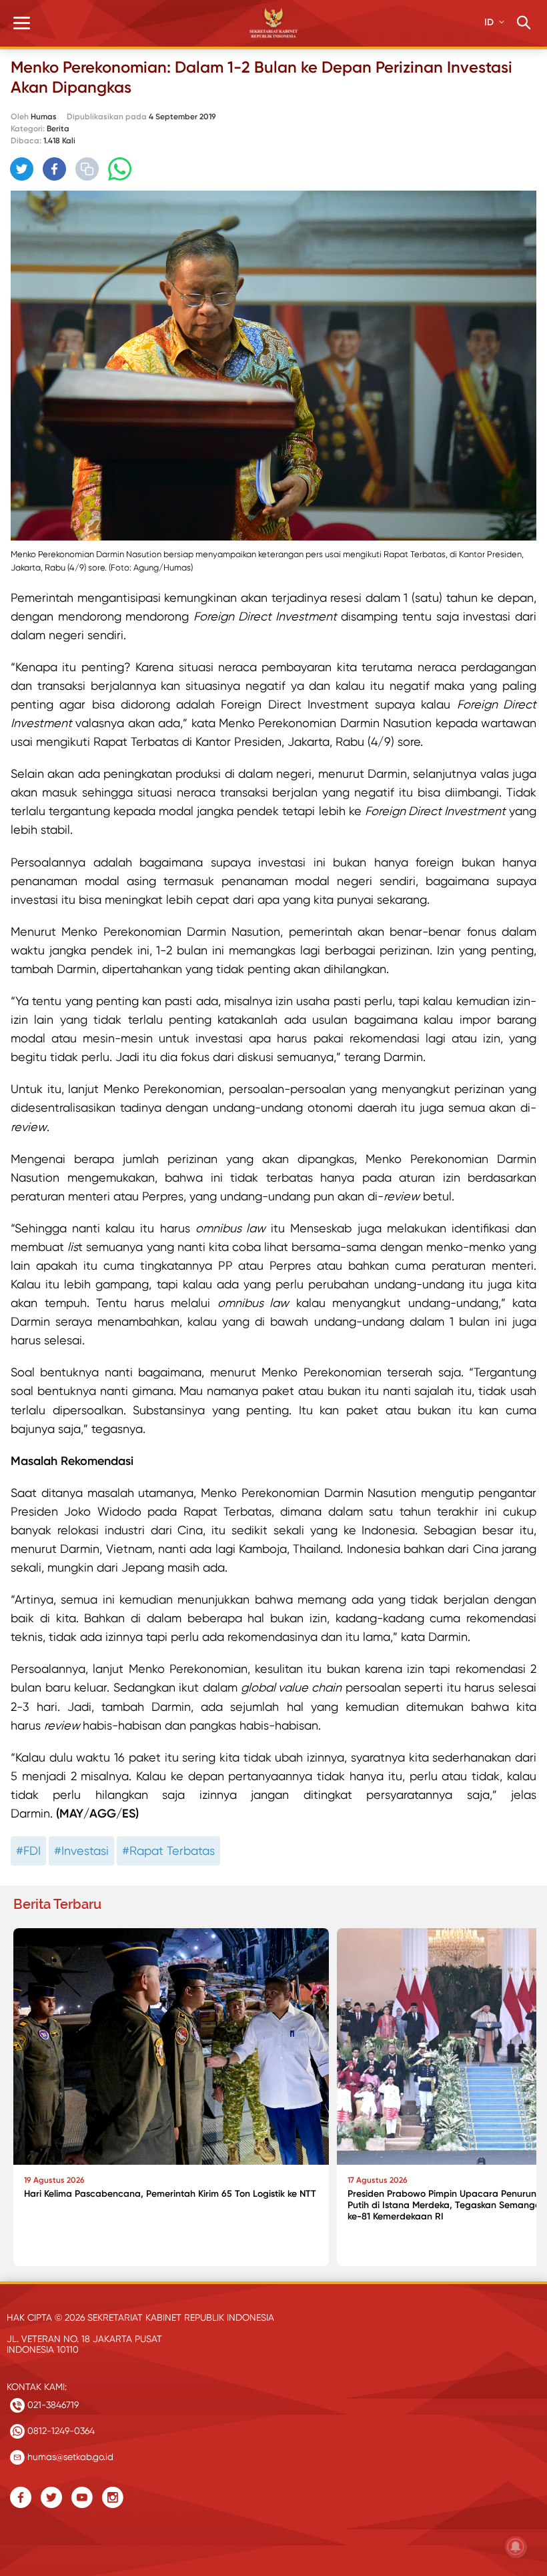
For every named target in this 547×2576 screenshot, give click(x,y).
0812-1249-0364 (60, 2431)
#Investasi (81, 1851)
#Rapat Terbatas (168, 1851)
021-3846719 (52, 2405)
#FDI (28, 1851)
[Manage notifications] (516, 2547)
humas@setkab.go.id (69, 2457)
